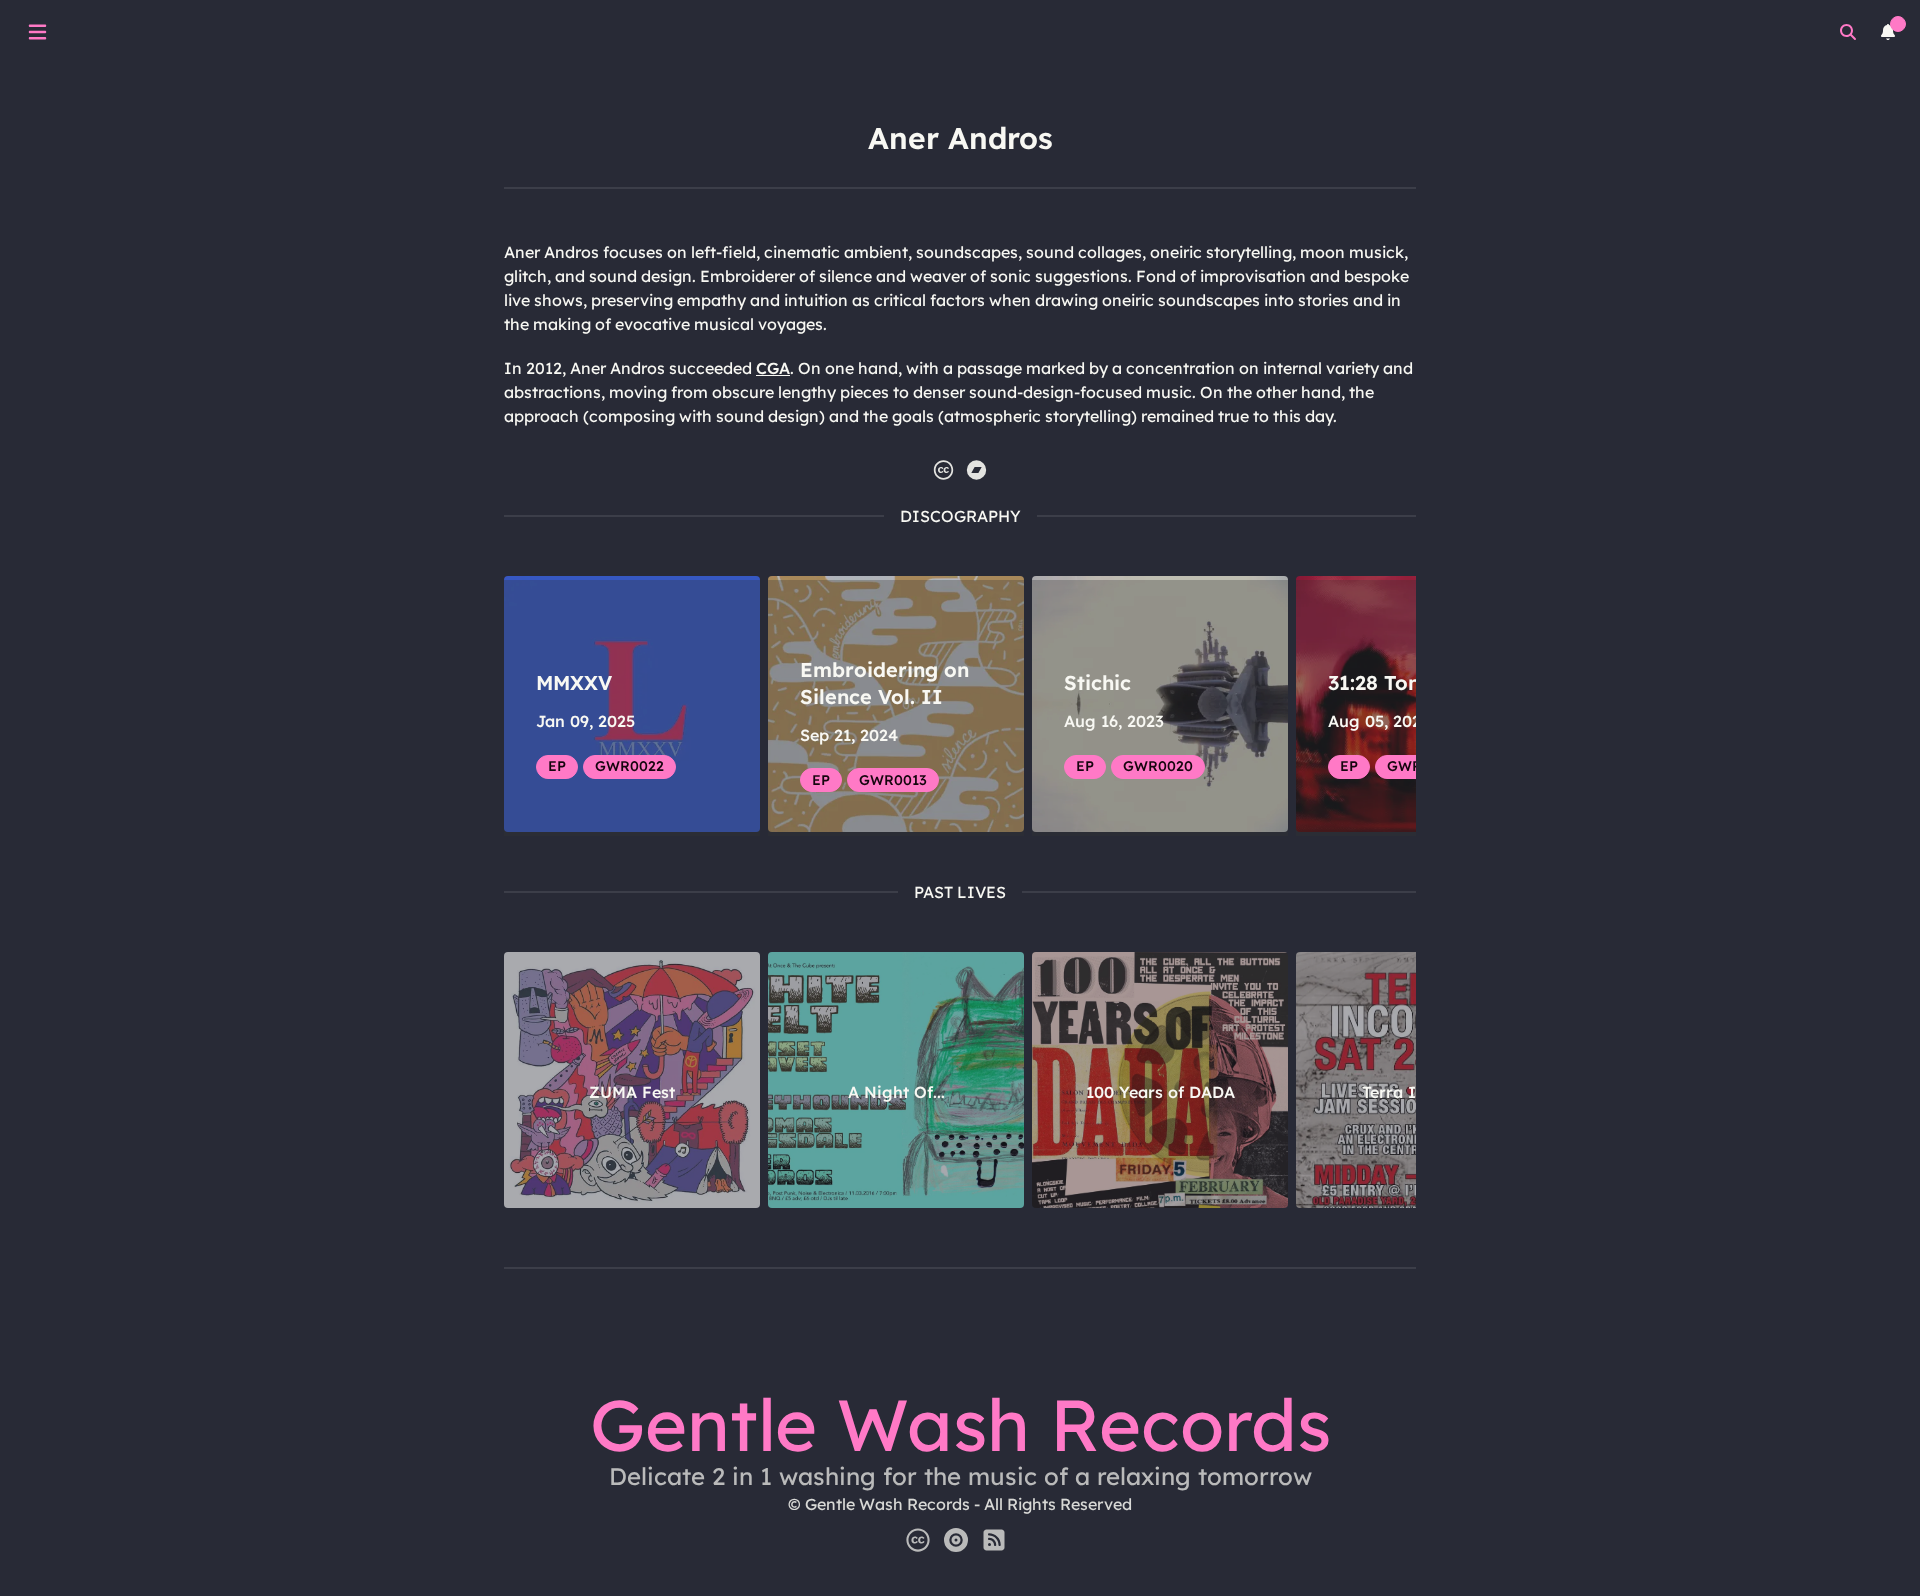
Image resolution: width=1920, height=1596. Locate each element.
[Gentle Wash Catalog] (956, 1540)
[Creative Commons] (918, 1540)
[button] (943, 470)
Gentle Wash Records (960, 1424)
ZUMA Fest (632, 1092)
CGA (773, 368)
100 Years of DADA (1160, 1092)
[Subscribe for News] (994, 1540)
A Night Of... (896, 1092)
